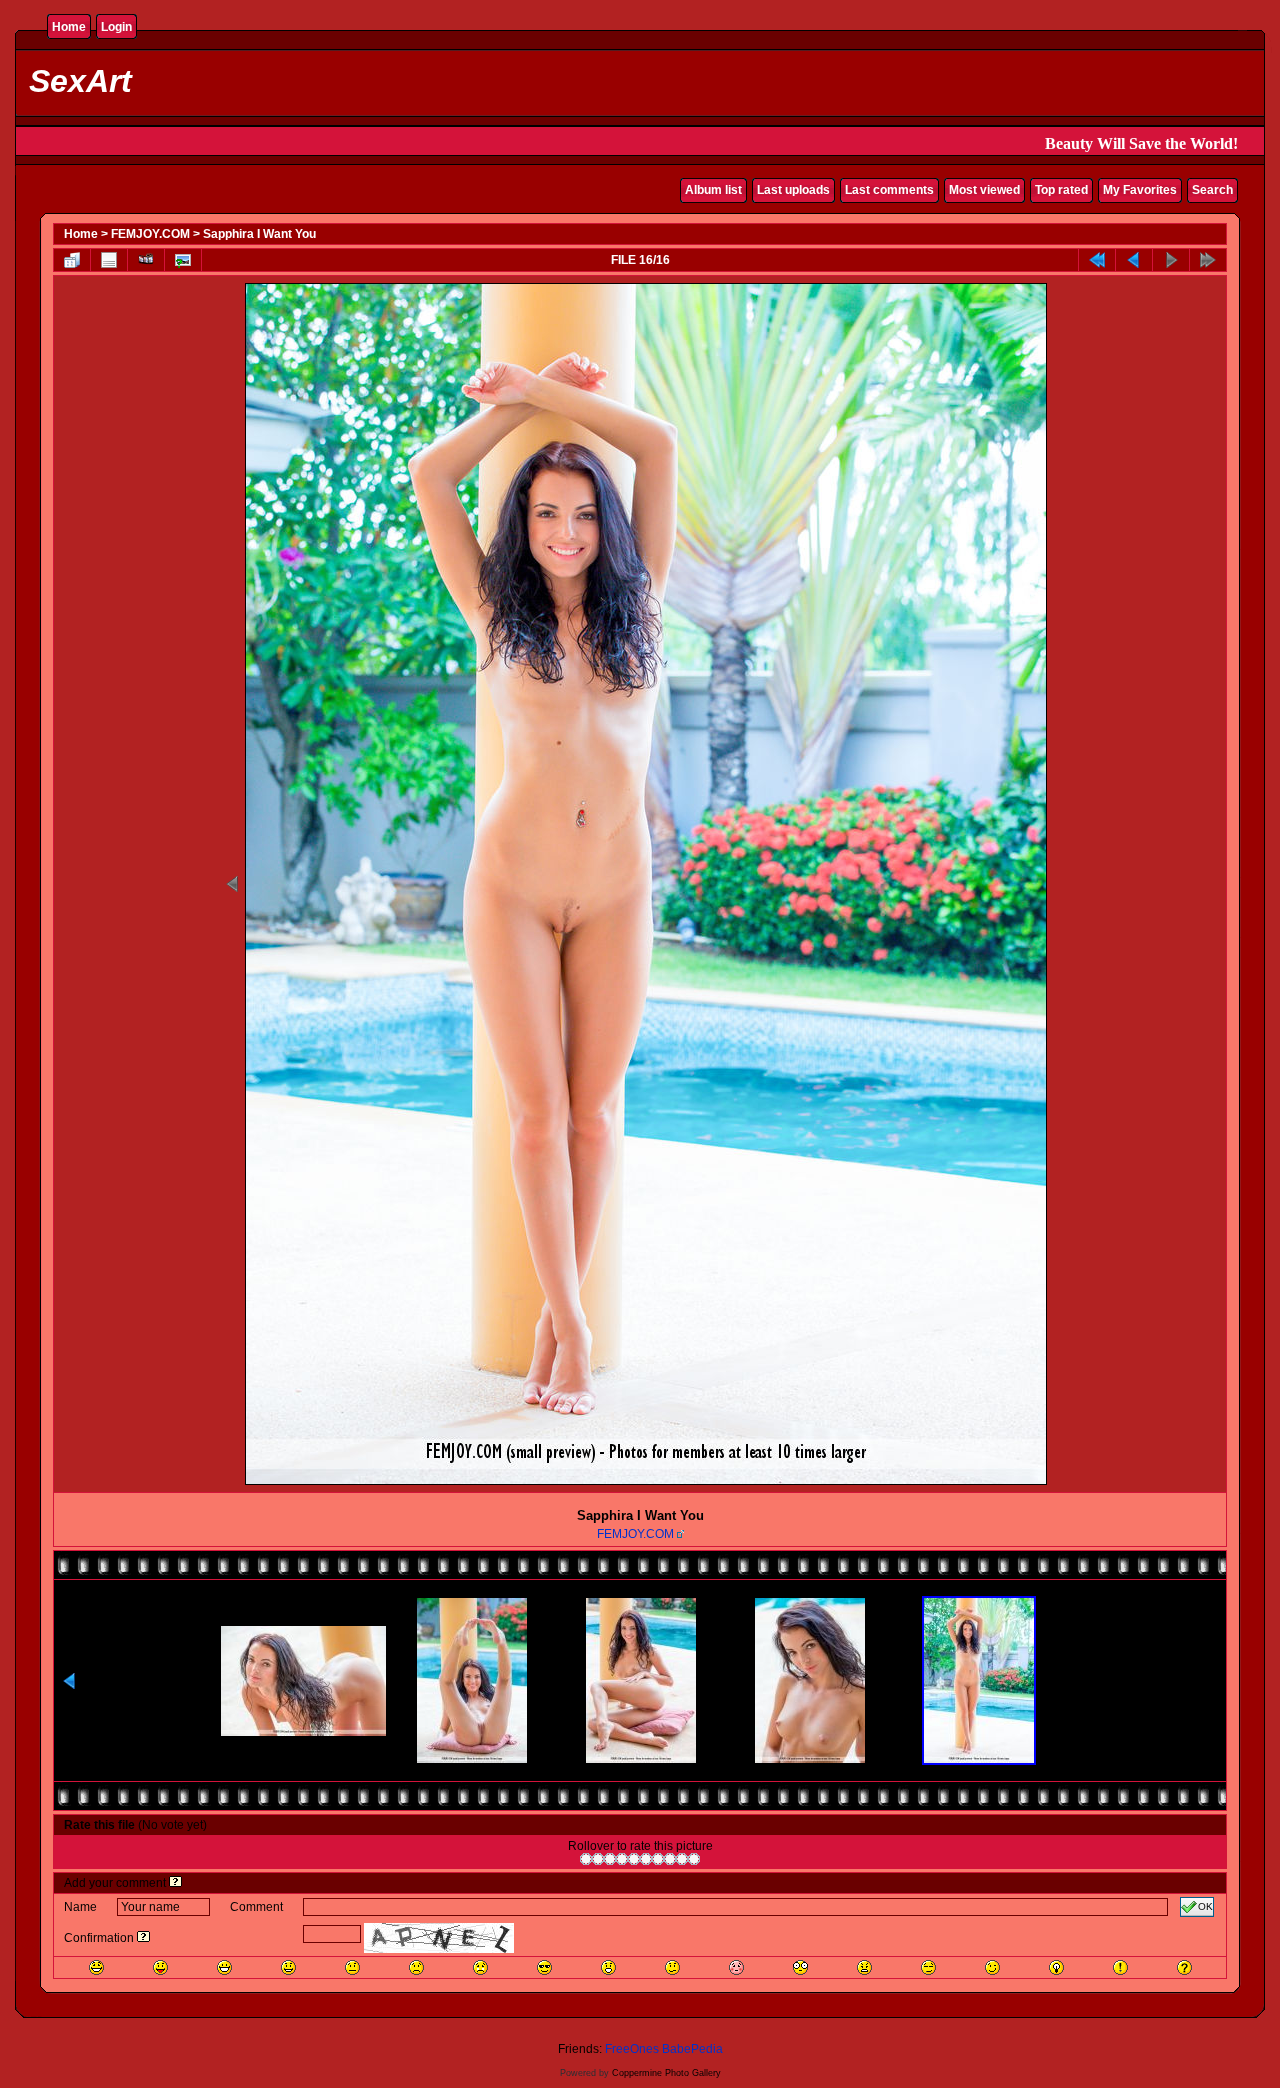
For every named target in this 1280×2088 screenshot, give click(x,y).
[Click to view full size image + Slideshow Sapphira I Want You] (646, 1483)
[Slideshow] (146, 260)
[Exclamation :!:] (1120, 1967)
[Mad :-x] (864, 1967)
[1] (586, 1859)
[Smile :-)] (288, 1967)
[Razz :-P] (160, 1967)
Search (1212, 190)
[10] (694, 1859)
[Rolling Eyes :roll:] (928, 1967)
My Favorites (1140, 190)
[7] (658, 1859)
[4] (622, 1859)
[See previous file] (1134, 260)
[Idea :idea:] (1056, 1967)
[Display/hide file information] (109, 260)
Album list (713, 190)
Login (116, 27)
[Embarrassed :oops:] (736, 1967)
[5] (634, 1859)
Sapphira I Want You (259, 234)
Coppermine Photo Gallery (666, 2073)
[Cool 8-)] (544, 1967)
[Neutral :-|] (352, 1967)
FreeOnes (632, 2049)
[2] (598, 1859)
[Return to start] (1097, 260)
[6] (646, 1859)
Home (69, 27)
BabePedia (692, 2049)
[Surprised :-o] (608, 1967)
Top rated (1061, 190)
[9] (682, 1859)
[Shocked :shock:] (800, 1967)
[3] (610, 1859)
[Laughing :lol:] (96, 1967)
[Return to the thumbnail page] (72, 260)
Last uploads (793, 190)
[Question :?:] (1184, 1967)
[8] (670, 1859)
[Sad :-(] (416, 1967)
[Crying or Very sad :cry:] (480, 1967)
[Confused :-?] (672, 1967)
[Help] (175, 1883)
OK (1205, 1906)
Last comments (889, 190)
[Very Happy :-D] (224, 1967)
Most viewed (984, 190)
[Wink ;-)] (992, 1967)
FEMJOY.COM (150, 234)
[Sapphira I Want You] (183, 260)
